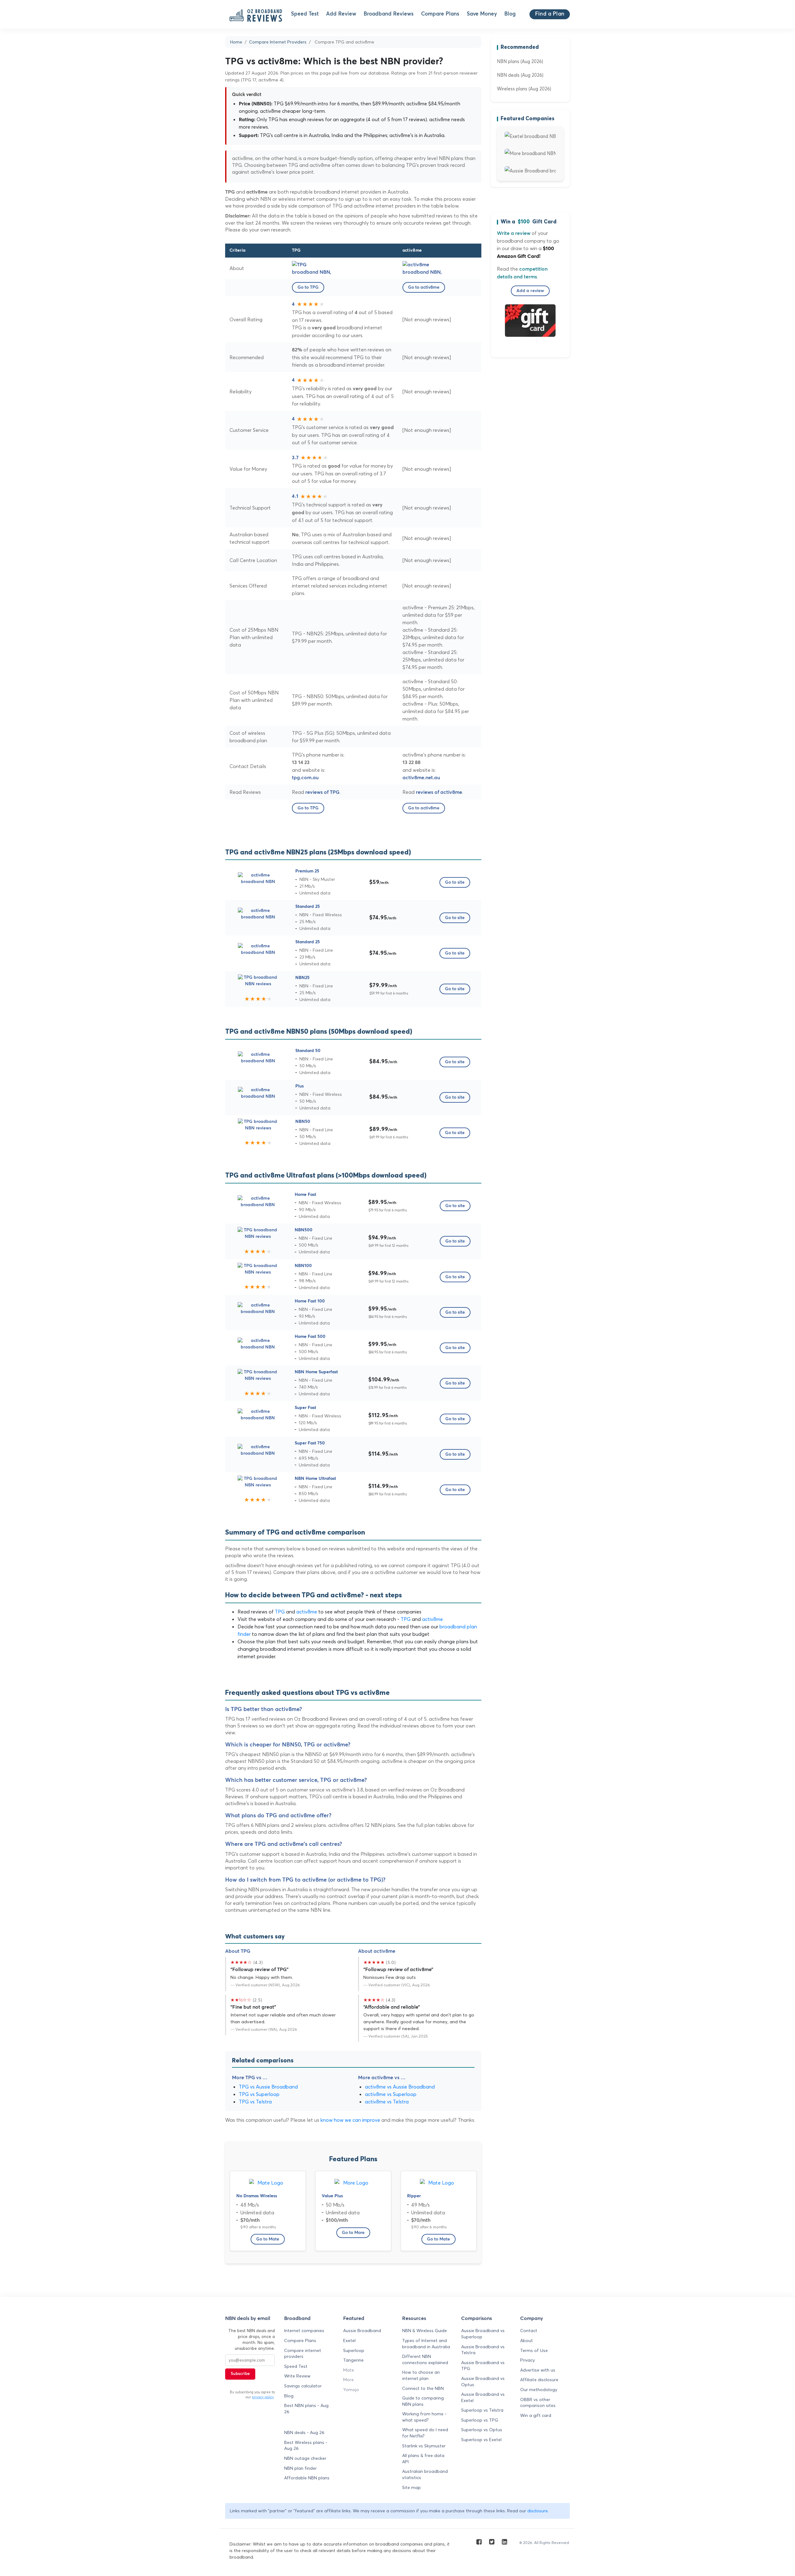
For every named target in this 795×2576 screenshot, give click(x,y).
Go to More (353, 2233)
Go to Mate (268, 2239)
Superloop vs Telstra (482, 2410)
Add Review (341, 14)
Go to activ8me (424, 287)
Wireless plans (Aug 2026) (524, 89)
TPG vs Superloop (259, 2094)
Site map (411, 2487)
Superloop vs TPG (480, 2420)
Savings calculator (303, 2386)
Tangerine (353, 2360)
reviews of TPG (322, 792)
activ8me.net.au (421, 778)
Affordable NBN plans (307, 2478)
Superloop (354, 2350)
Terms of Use (534, 2350)
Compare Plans (440, 14)
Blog (510, 14)
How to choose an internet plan (421, 2375)
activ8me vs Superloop (391, 2094)
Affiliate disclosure (539, 2380)
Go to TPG (308, 287)
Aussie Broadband (362, 2331)
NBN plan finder (300, 2468)
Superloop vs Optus (482, 2430)
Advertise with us (538, 2370)
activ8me (307, 1612)
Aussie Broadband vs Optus (483, 2382)
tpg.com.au (305, 778)
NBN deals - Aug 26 (304, 2432)
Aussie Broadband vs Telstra (483, 2350)
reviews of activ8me (439, 792)
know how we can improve (350, 2120)
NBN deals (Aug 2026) (520, 75)
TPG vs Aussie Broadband (268, 2087)
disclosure (538, 2511)
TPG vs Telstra (255, 2102)
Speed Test (305, 14)
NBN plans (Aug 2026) (520, 61)
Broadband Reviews (389, 14)
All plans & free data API (423, 2459)
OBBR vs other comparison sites (538, 2403)
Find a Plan (550, 14)
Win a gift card (536, 2415)
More (348, 2380)
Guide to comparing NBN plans (423, 2401)
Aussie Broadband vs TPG (483, 2366)
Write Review (297, 2376)
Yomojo (351, 2390)
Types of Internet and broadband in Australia (426, 2344)
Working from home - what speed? (424, 2417)
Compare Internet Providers (278, 42)
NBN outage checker (305, 2458)
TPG (280, 1612)
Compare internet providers (303, 2354)
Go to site (455, 882)
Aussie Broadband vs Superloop (483, 2334)
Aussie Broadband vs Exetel (483, 2397)
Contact (529, 2331)
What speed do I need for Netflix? (425, 2433)
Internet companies (304, 2331)
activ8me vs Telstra (387, 2102)
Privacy (527, 2360)
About (527, 2340)
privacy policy (263, 2397)
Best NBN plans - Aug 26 (306, 2409)
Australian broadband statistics (425, 2474)
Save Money (482, 14)
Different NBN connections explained (425, 2359)
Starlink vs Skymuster (424, 2446)
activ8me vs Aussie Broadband (400, 2087)
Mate (349, 2370)
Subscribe (240, 2374)
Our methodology (539, 2390)
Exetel (349, 2340)
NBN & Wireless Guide (425, 2331)
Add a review (530, 291)
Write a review (514, 233)
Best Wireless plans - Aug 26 (306, 2446)
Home (236, 42)
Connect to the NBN (423, 2388)
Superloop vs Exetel (481, 2440)
